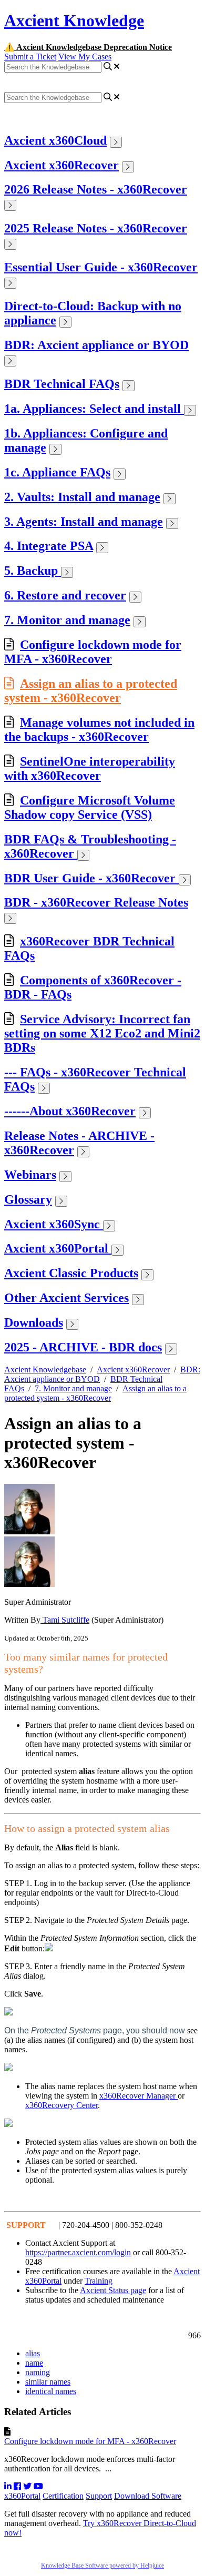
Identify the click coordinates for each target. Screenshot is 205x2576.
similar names (48, 2382)
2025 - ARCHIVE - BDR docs (83, 1347)
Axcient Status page (113, 2290)
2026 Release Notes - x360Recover (96, 189)
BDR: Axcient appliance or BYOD (96, 345)
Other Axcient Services (66, 1298)
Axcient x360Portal (58, 1248)
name (34, 2363)
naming (38, 2372)
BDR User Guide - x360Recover (91, 878)
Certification (63, 2496)
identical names (51, 2391)
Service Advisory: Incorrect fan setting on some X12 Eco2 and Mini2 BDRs (102, 1033)
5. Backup (33, 571)
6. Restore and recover (65, 595)
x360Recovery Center (61, 2105)
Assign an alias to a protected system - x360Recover (91, 691)
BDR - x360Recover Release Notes (96, 902)
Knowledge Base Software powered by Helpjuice (102, 2565)
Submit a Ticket (30, 57)
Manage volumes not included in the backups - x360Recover (99, 730)
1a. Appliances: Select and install (94, 409)
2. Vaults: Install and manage (82, 497)
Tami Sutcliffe (65, 1620)
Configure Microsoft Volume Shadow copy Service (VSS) (90, 807)
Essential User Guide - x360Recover (101, 267)
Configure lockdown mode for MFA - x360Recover (93, 652)
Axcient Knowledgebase (45, 1370)
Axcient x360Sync (54, 1224)
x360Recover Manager (139, 2096)
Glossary (28, 1199)
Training (99, 2281)
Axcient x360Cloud (55, 140)
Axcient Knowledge (74, 21)
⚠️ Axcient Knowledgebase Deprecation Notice (88, 47)
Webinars (30, 1175)
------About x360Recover (70, 1111)
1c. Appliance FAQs (57, 472)
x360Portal (22, 2496)
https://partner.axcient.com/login (78, 2252)
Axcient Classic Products (71, 1273)
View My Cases (85, 57)
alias (33, 2353)
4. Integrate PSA (49, 546)
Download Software (148, 2496)
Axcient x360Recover (61, 165)
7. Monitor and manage (67, 620)
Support (99, 2496)
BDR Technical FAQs (62, 384)
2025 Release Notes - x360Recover (96, 228)
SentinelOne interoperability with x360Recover (90, 768)
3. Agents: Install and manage (84, 522)
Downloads (34, 1322)
